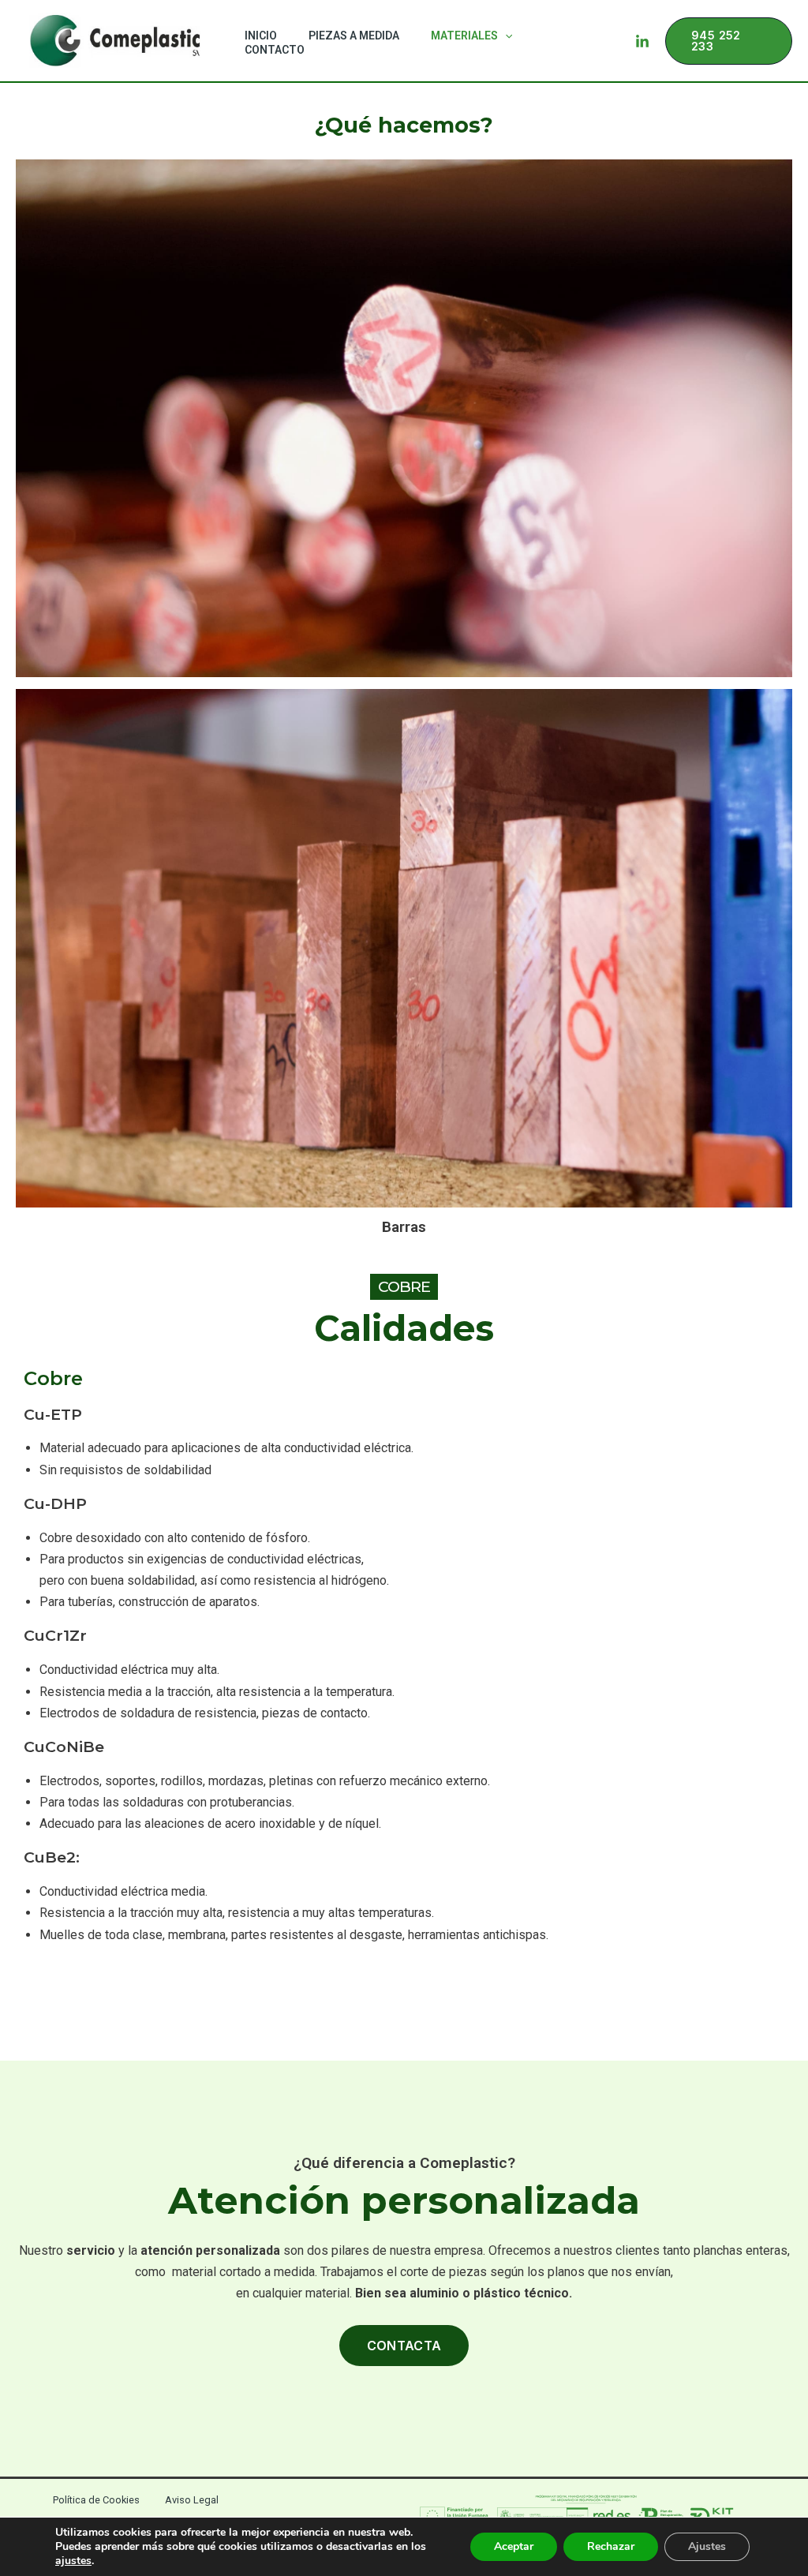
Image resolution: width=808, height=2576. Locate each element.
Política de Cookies (96, 2500)
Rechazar (611, 2546)
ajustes (73, 2561)
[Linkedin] (642, 42)
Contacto (275, 50)
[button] (729, 41)
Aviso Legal (192, 2500)
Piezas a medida (354, 36)
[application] (505, 36)
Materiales (464, 36)
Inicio (261, 36)
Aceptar (514, 2546)
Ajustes (707, 2546)
